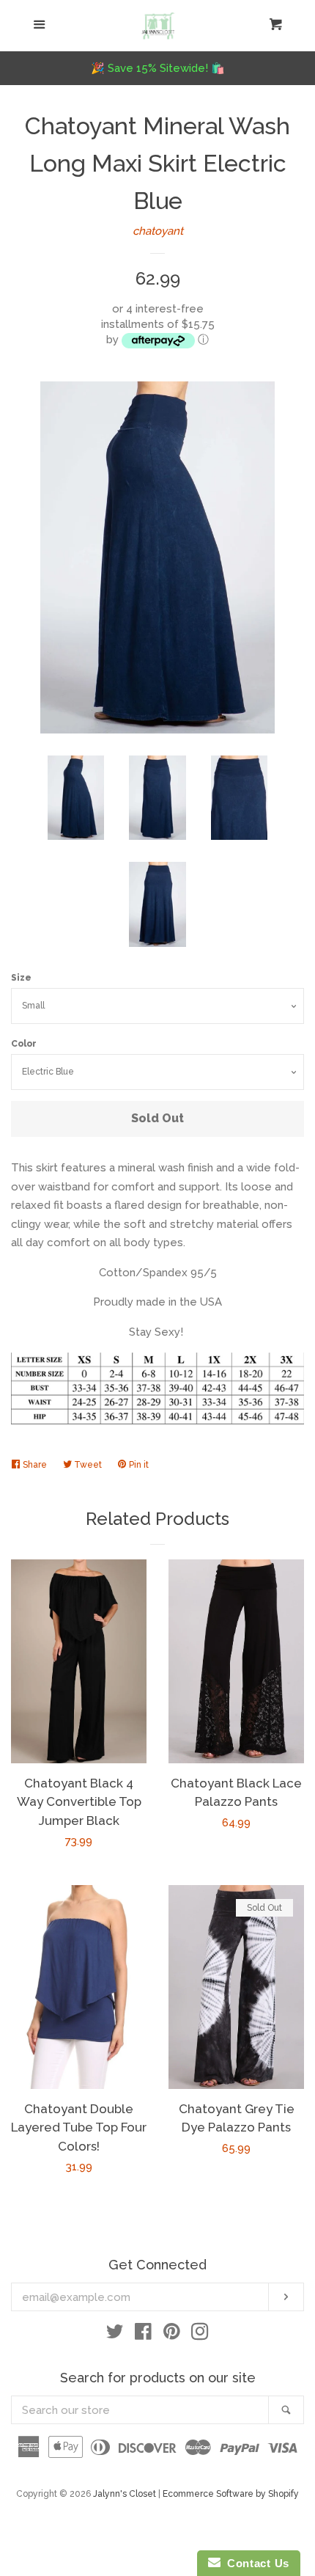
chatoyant (158, 231)
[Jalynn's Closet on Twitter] (115, 2335)
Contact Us (255, 2563)
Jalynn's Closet (125, 2494)
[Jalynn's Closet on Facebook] (143, 2335)
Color (24, 1044)
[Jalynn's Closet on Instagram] (200, 2335)
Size (21, 978)
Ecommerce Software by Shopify (231, 2494)
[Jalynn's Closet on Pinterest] (172, 2335)
